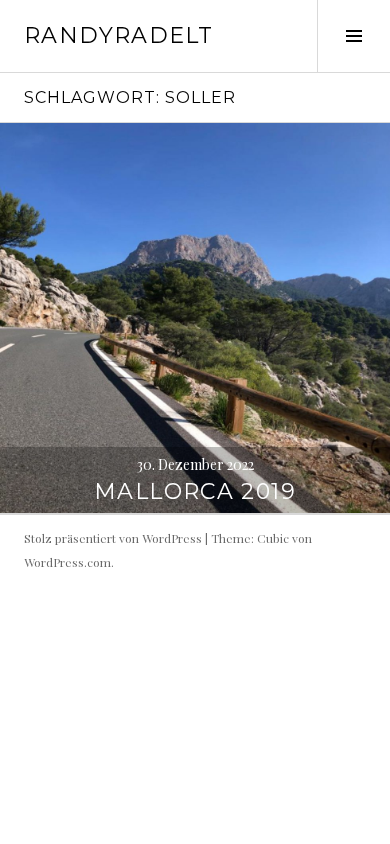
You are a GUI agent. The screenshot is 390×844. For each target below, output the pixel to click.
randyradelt (118, 35)
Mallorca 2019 (195, 491)
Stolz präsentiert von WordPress (113, 538)
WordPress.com (67, 562)
